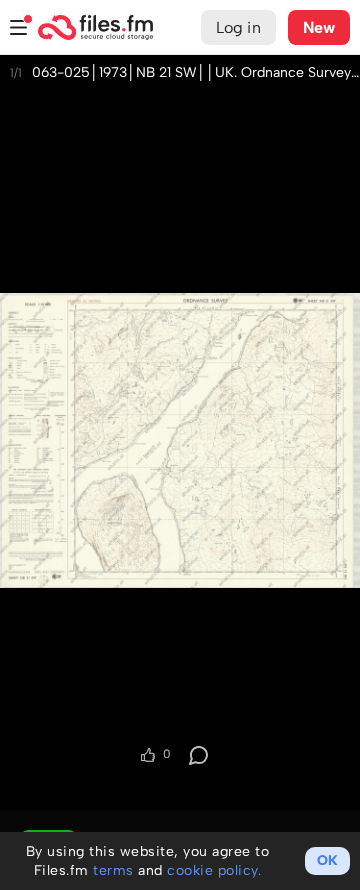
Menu (19, 27)
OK (327, 860)
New (319, 27)
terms (113, 870)
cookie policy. (214, 870)
